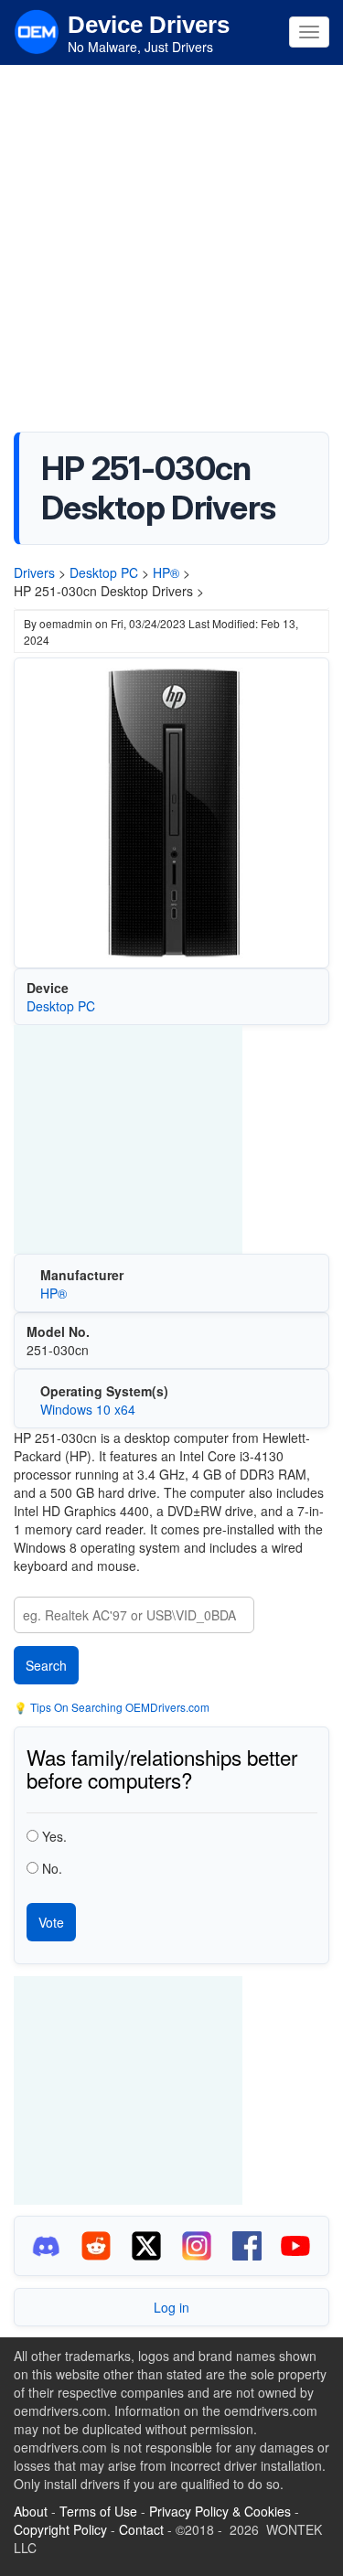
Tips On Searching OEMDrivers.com (118, 1707)
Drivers (34, 572)
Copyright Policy (60, 2529)
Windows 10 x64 (88, 1409)
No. (52, 1868)
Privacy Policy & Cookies (220, 2511)
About (31, 2511)
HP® (166, 572)
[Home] (37, 30)
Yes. (54, 1836)
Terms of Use (98, 2511)
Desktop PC (104, 572)
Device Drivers (149, 25)
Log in (171, 2307)
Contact (141, 2529)
